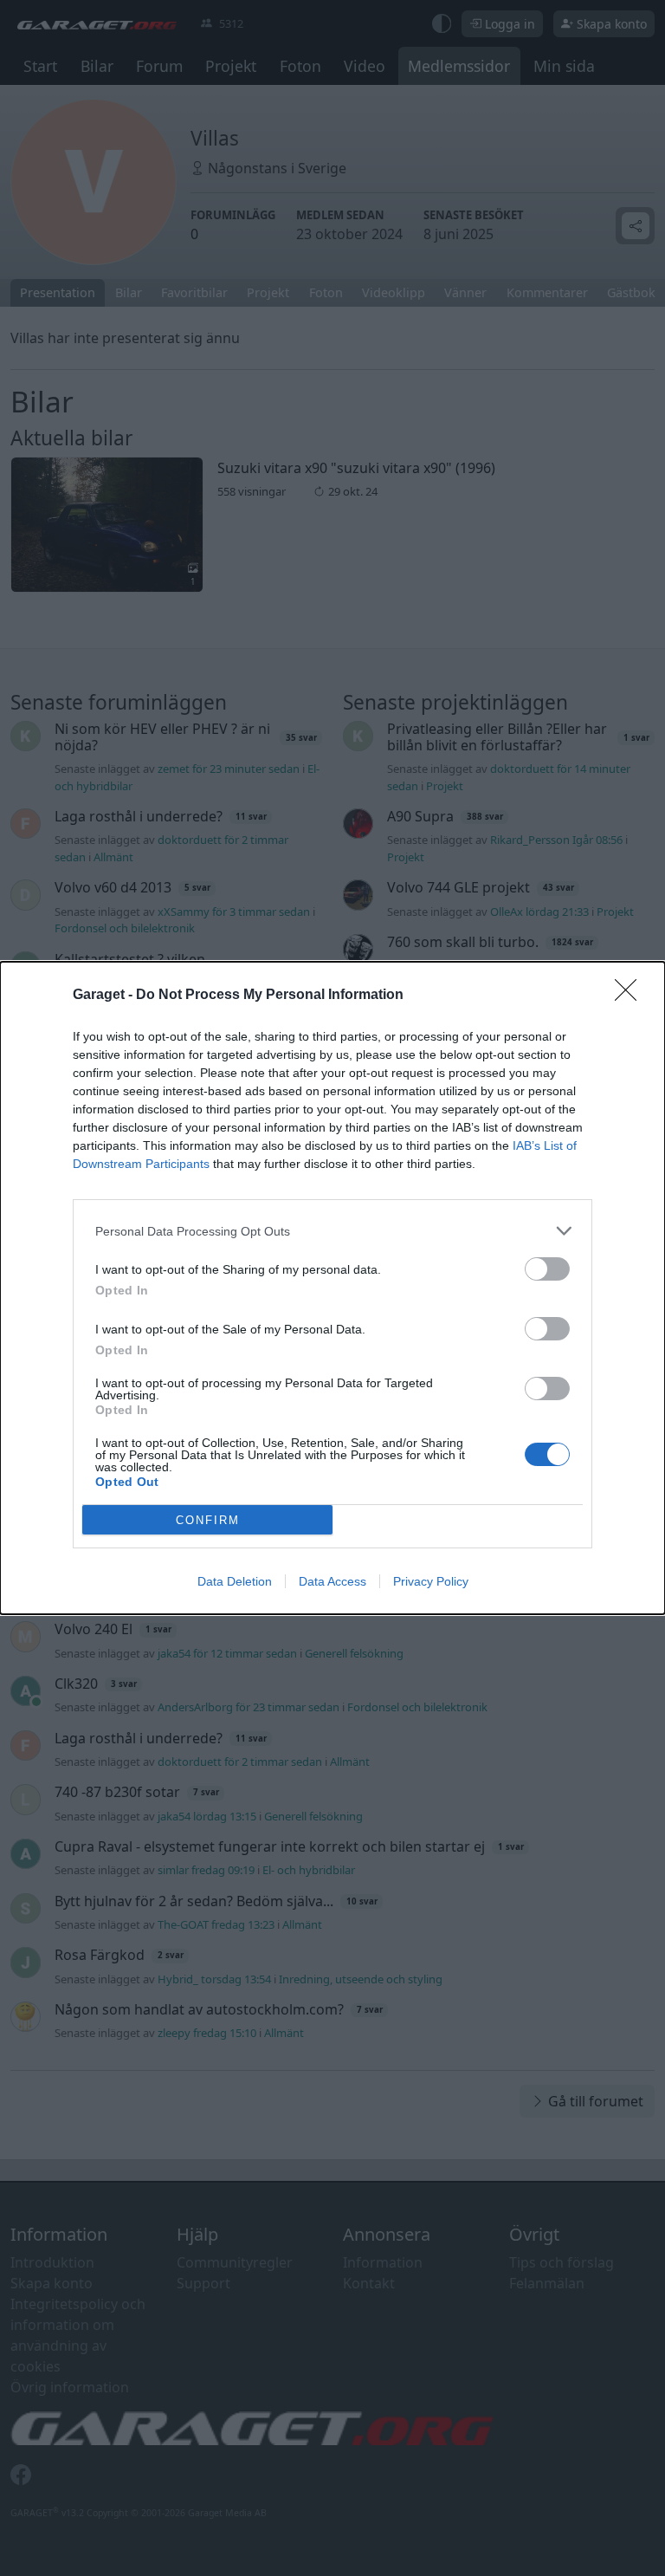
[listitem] (332, 1231)
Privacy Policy (431, 1581)
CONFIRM (208, 1520)
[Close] (631, 996)
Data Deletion (235, 1581)
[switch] (547, 1269)
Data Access (332, 1581)
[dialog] (332, 1288)
